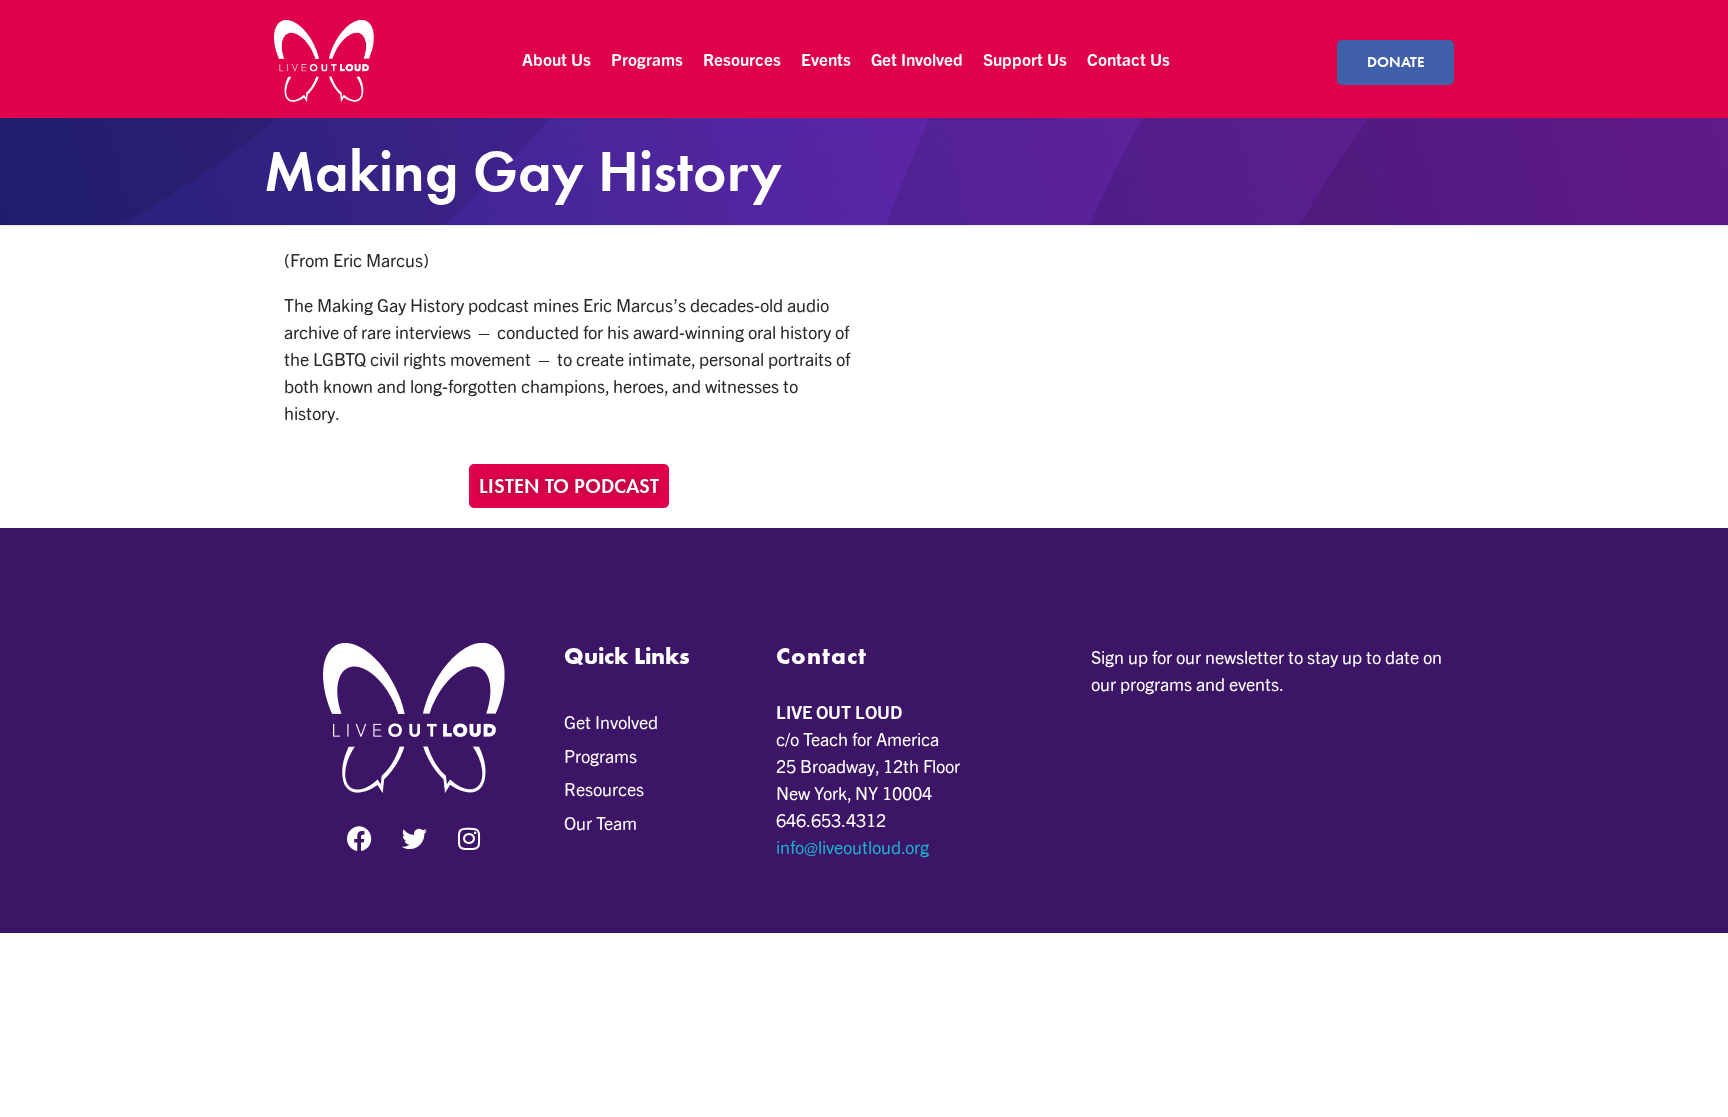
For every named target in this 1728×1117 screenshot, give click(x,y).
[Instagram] (469, 838)
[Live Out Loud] (324, 61)
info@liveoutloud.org (852, 846)
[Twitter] (414, 838)
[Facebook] (359, 838)
